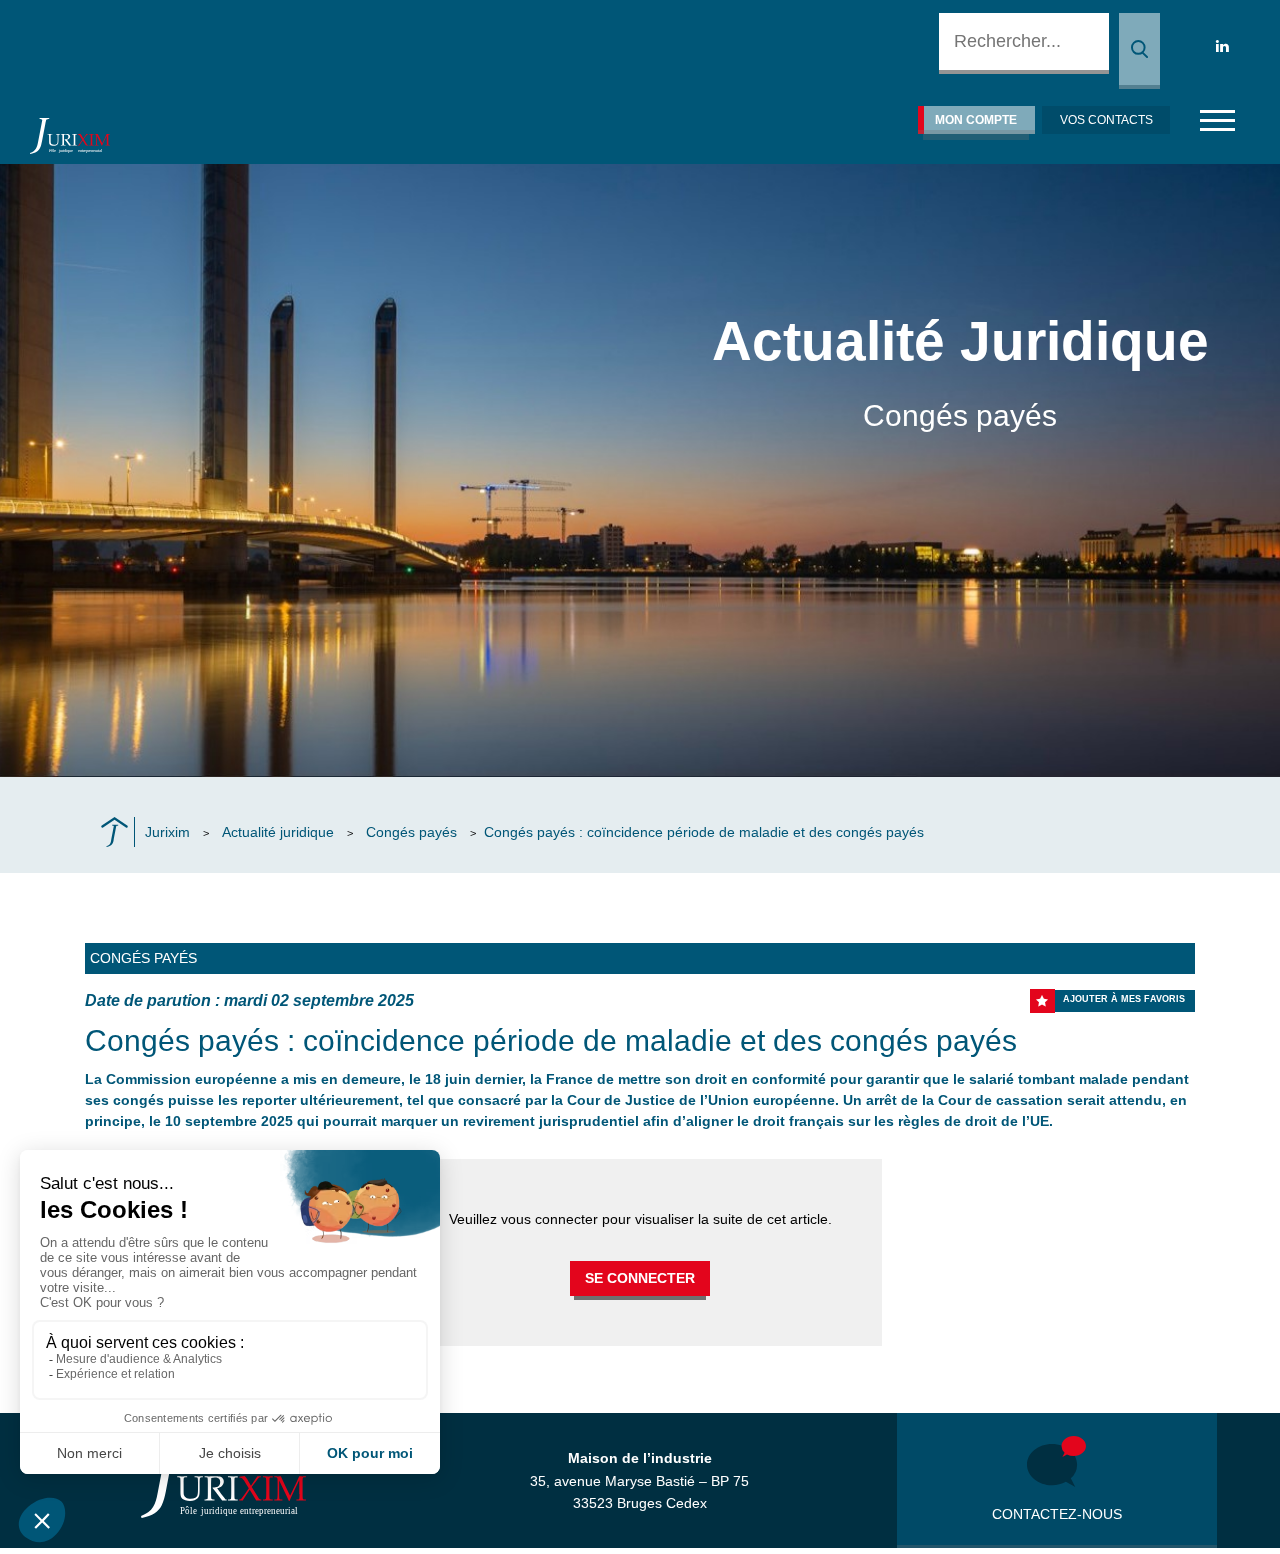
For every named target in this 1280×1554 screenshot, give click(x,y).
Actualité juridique (278, 832)
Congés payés (411, 832)
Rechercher (1139, 51)
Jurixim (167, 832)
